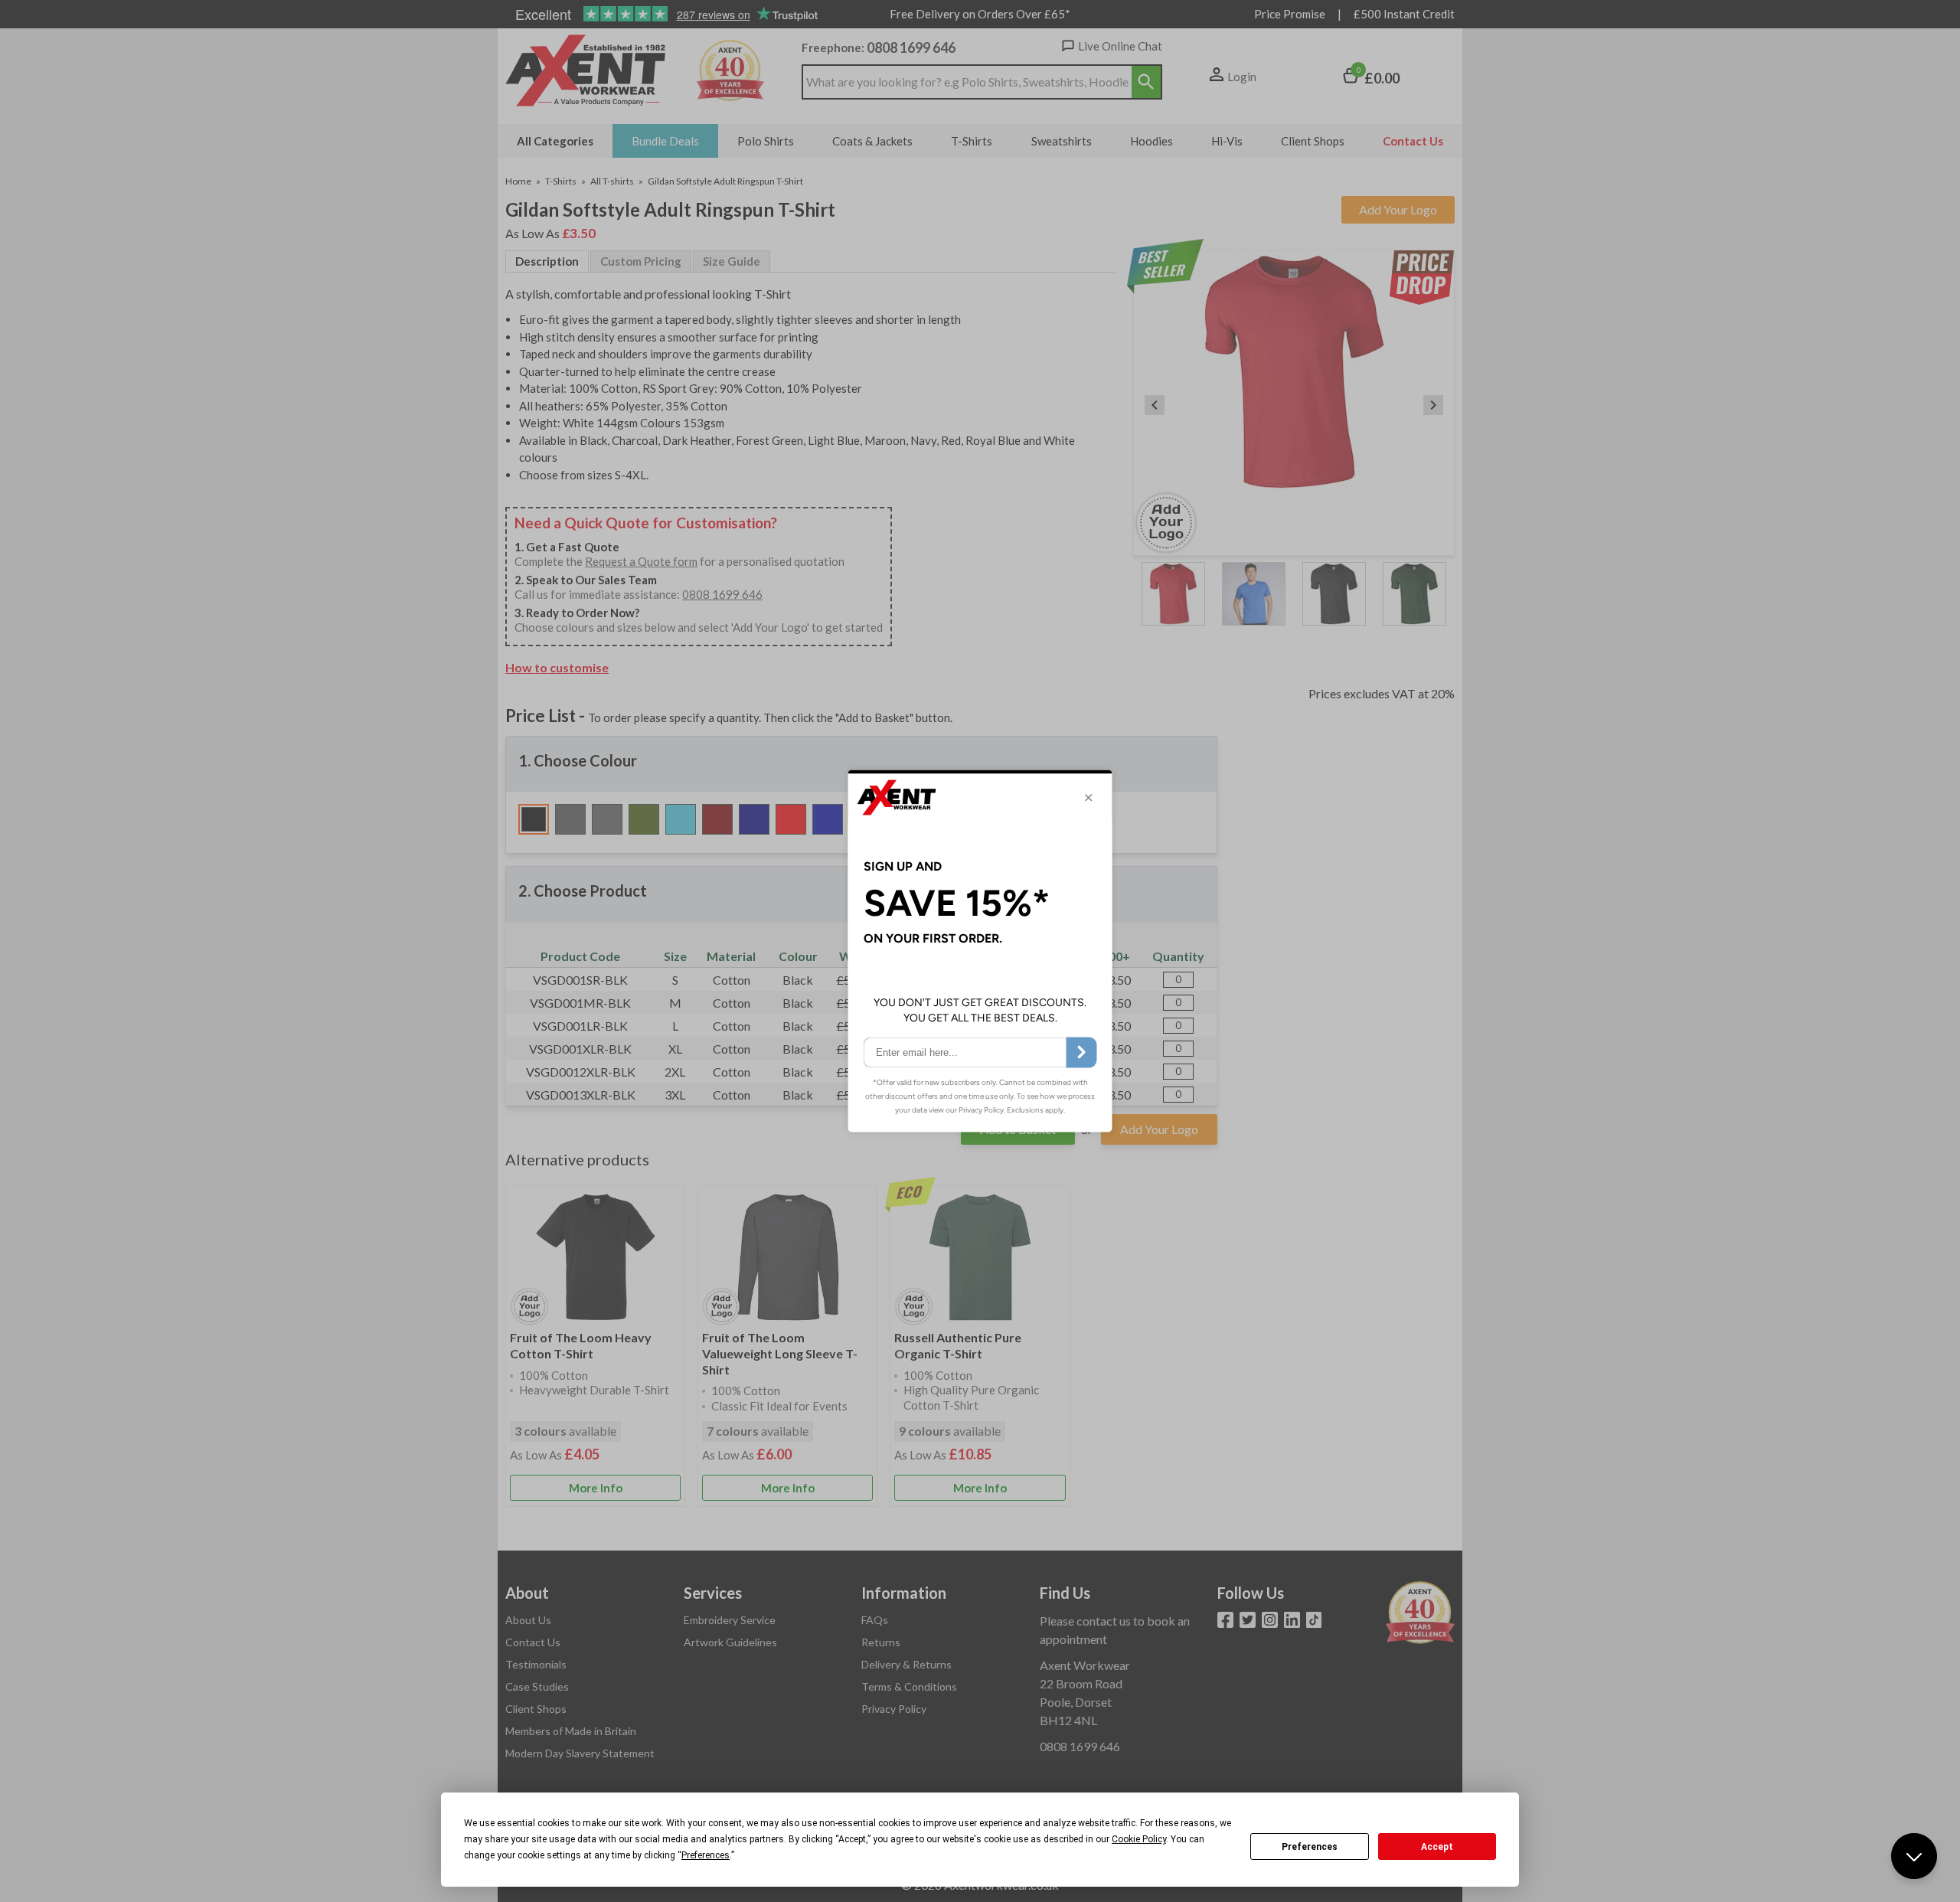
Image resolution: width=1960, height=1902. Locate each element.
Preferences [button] (706, 1855)
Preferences (1310, 1847)
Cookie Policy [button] (1139, 1839)
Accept (1437, 1847)
